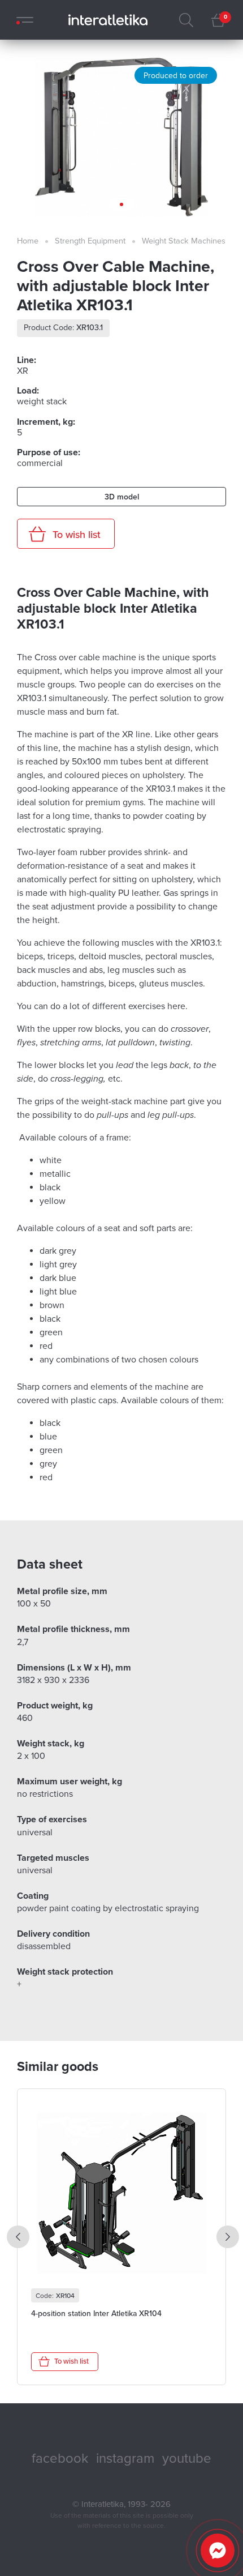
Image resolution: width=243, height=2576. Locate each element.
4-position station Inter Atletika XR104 (96, 2314)
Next (228, 2237)
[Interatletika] (105, 20)
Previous (18, 2237)
